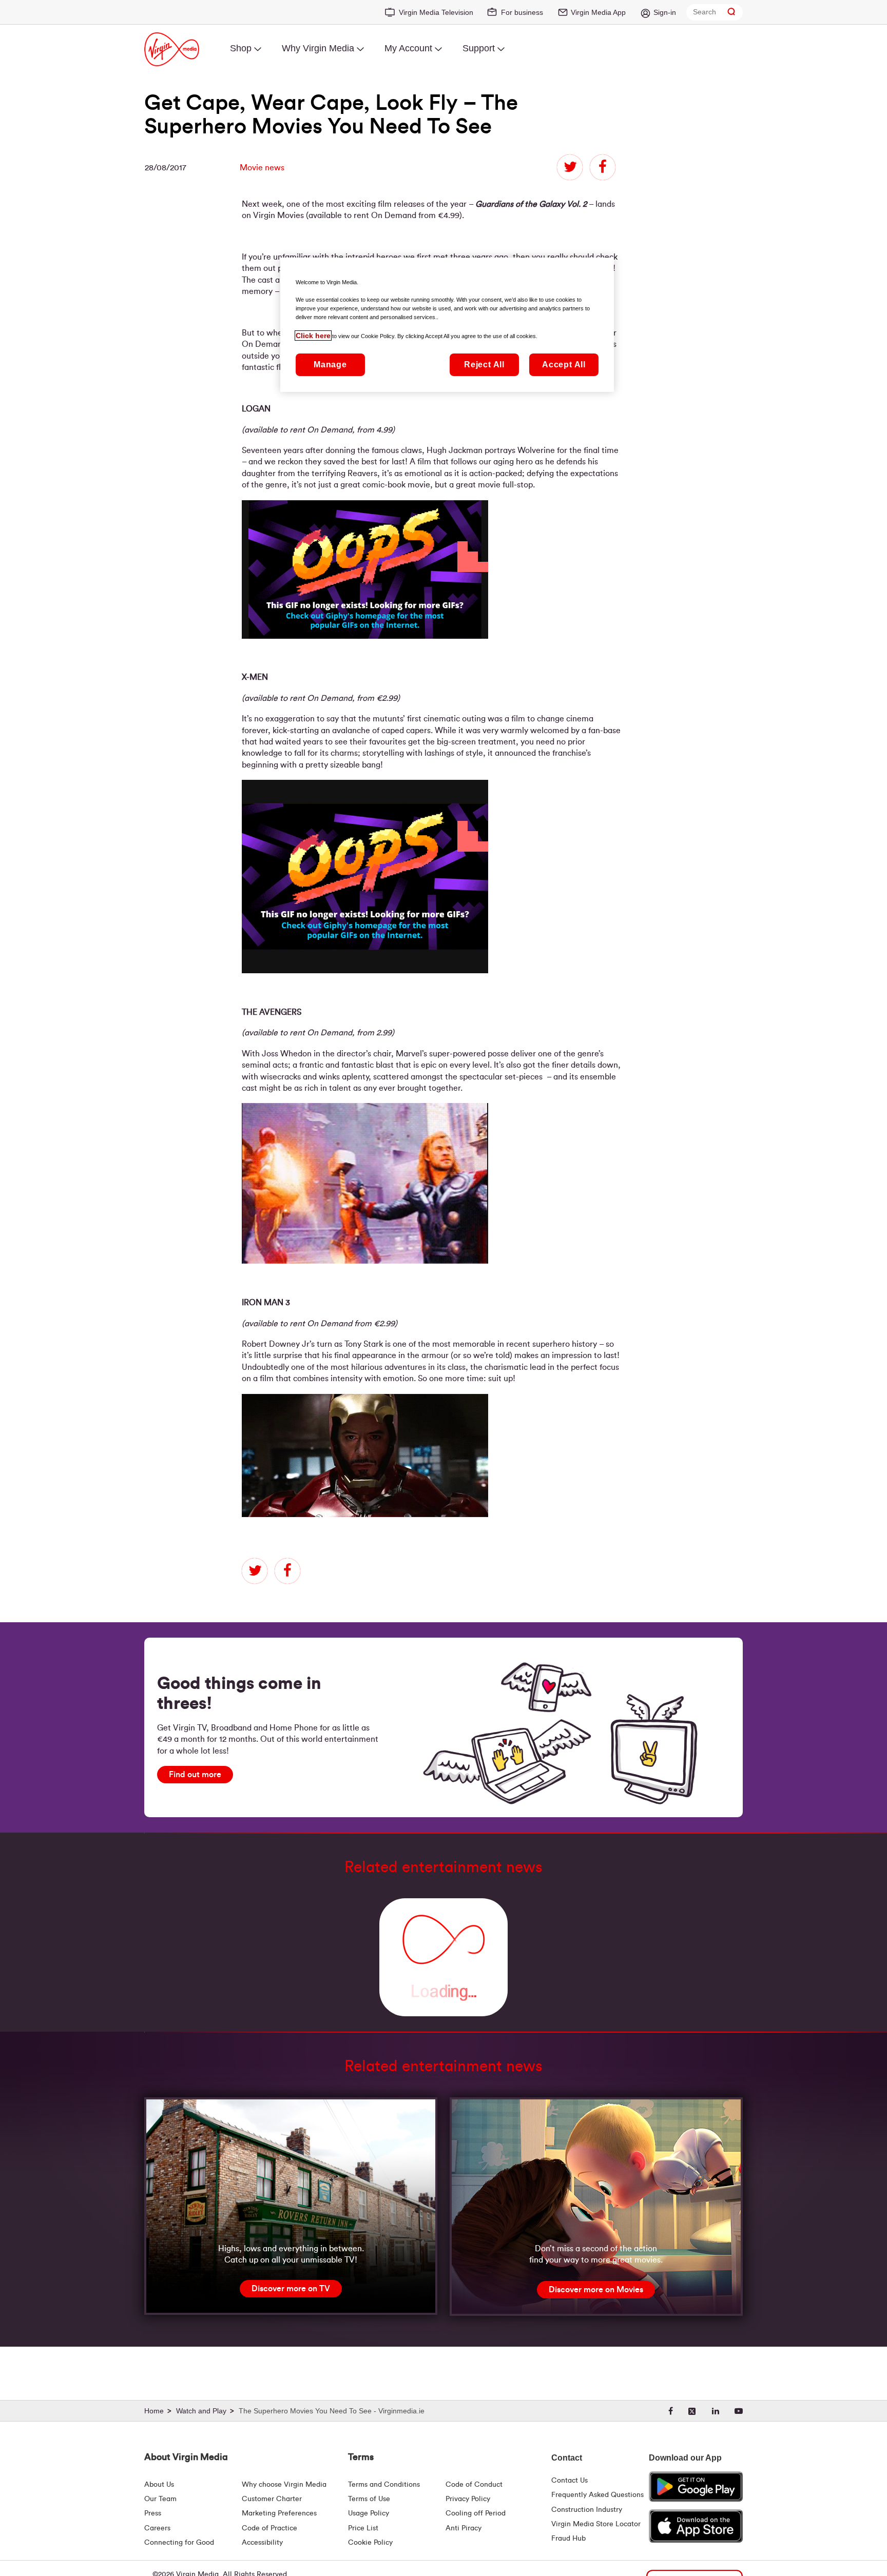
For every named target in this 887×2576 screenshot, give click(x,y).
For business (522, 12)
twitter (570, 167)
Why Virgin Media (318, 48)
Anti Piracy (464, 2528)
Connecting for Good (179, 2543)
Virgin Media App (598, 12)
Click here (313, 336)
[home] (159, 2411)
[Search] (731, 12)
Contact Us (570, 2481)
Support (479, 48)
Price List (363, 2528)
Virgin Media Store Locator (596, 2524)
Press (153, 2513)
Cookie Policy (370, 2543)
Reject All (484, 365)
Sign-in (665, 12)
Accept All (564, 365)
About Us (159, 2485)
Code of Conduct (474, 2485)
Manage (330, 365)
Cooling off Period (476, 2513)
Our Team (160, 2499)
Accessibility (262, 2543)
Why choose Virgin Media (284, 2485)
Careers (157, 2528)
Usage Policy (369, 2513)
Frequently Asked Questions (597, 2495)
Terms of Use (369, 2499)
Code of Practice (269, 2528)
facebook (603, 167)
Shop (241, 48)
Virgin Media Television (436, 12)
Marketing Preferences (279, 2513)
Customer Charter (272, 2499)
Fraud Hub (568, 2539)
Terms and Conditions (384, 2485)
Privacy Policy (468, 2499)
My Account (408, 48)
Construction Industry (587, 2510)
